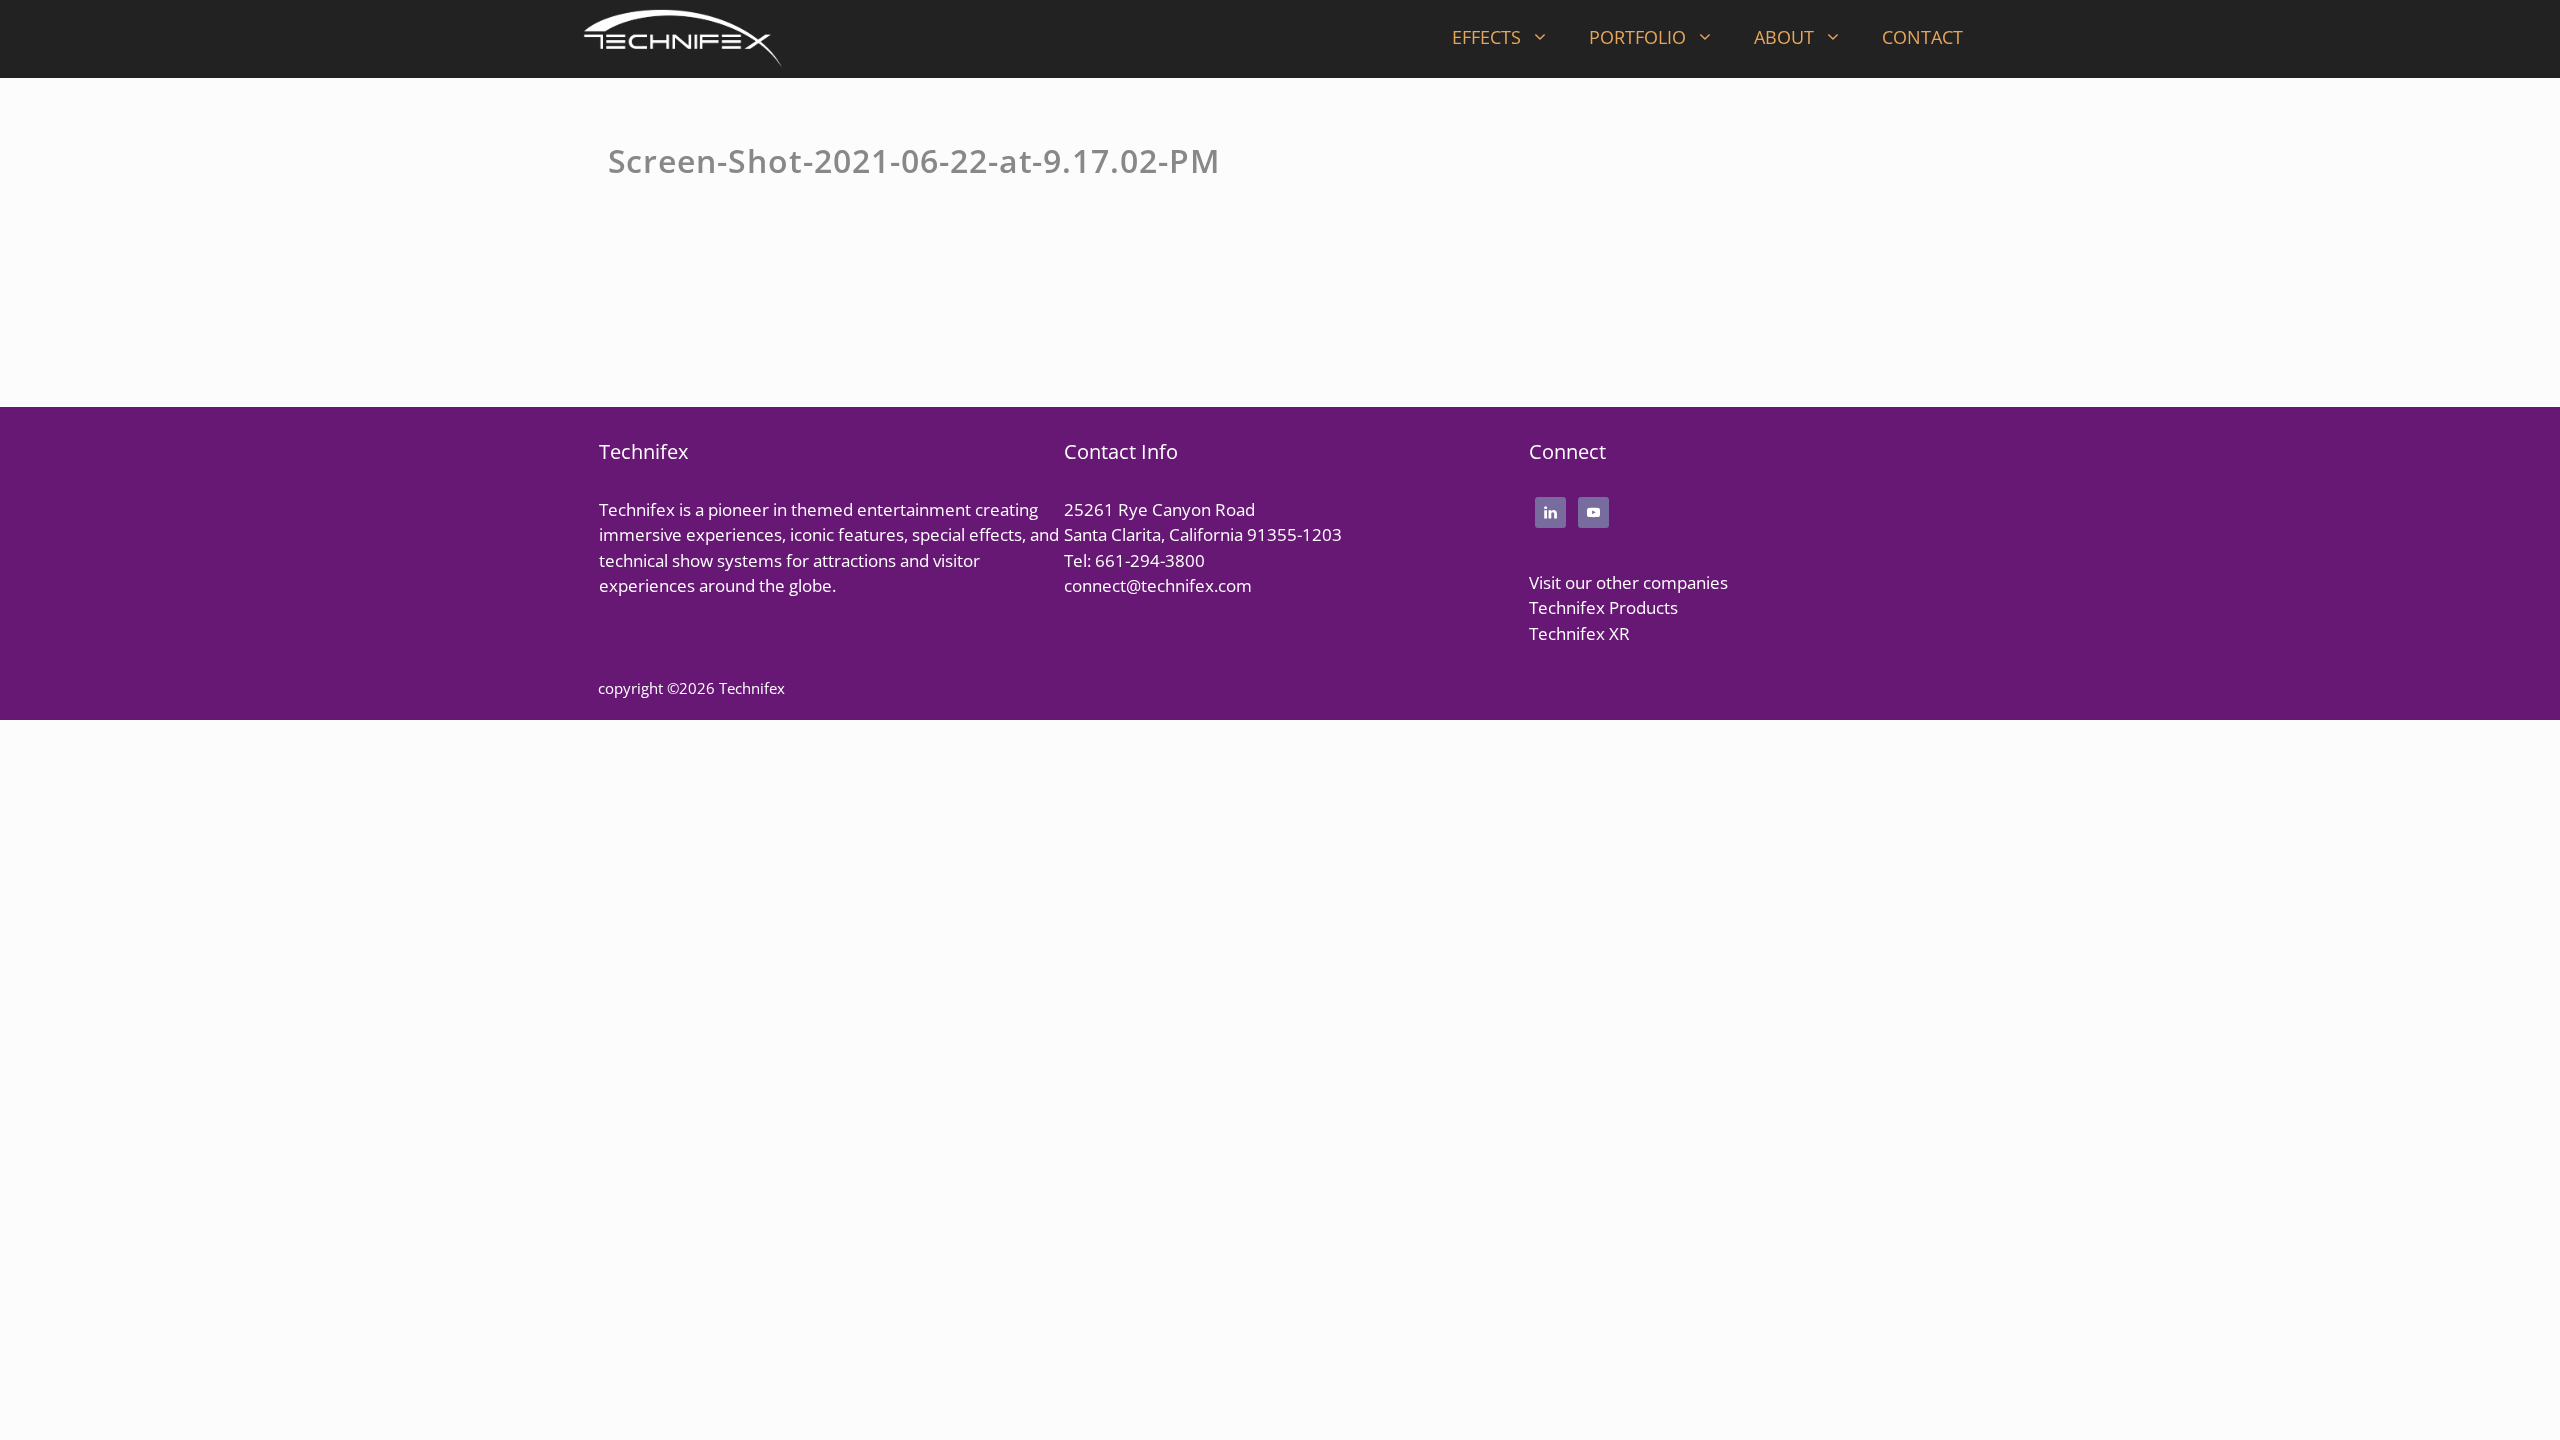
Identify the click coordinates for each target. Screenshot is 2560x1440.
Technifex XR (1579, 633)
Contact (1922, 37)
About (1784, 37)
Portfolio (1637, 37)
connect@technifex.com (1158, 585)
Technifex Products (1603, 607)
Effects (1486, 37)
